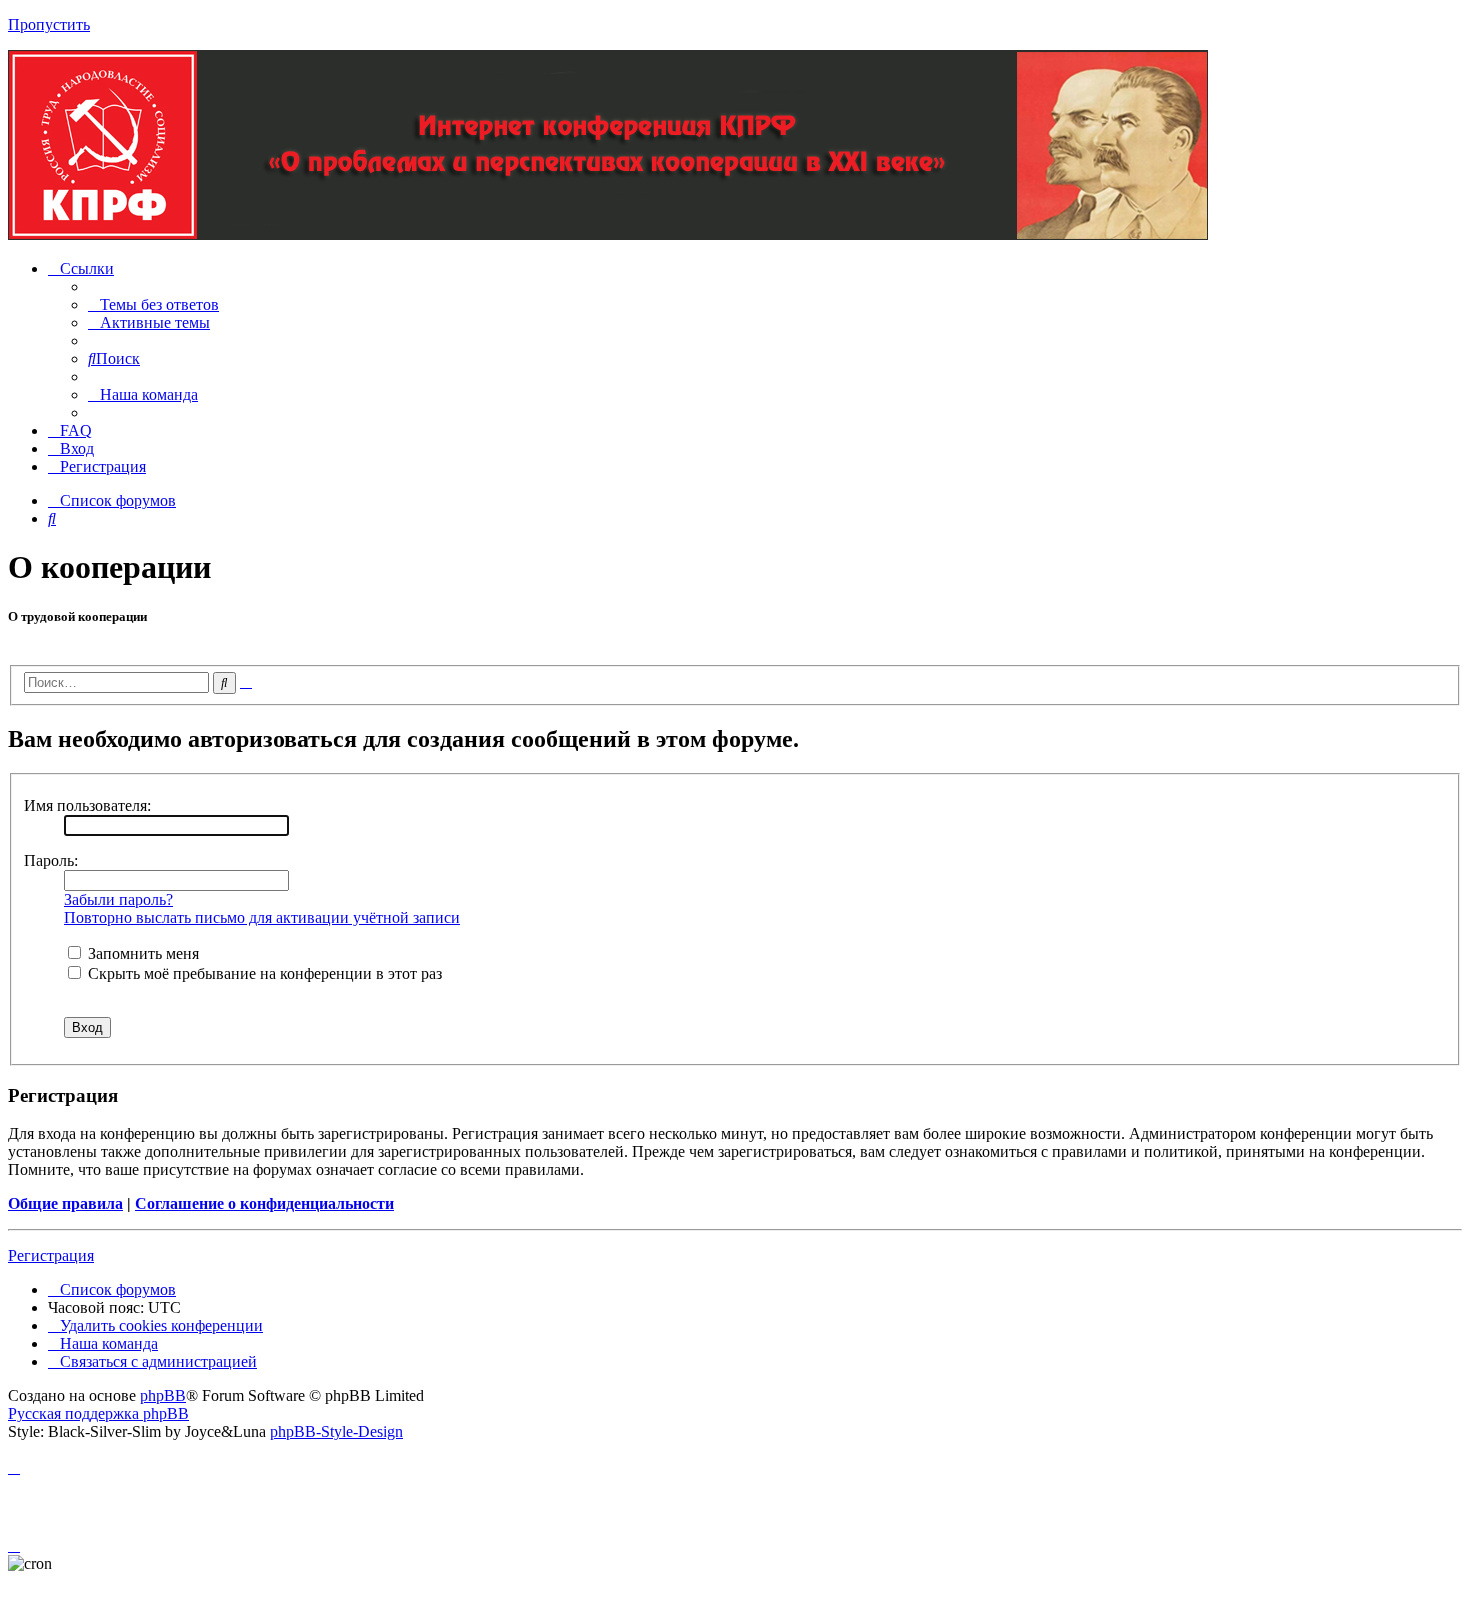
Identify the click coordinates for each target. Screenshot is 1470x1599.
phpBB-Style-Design (336, 1431)
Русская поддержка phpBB (98, 1413)
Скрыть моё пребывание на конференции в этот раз (263, 973)
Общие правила (65, 1203)
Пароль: (51, 860)
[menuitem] (153, 304)
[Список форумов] (608, 234)
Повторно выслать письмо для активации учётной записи (262, 917)
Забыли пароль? (118, 899)
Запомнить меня (141, 953)
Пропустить (49, 24)
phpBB (163, 1395)
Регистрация (51, 1255)
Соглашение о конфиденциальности (264, 1203)
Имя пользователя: (87, 805)
